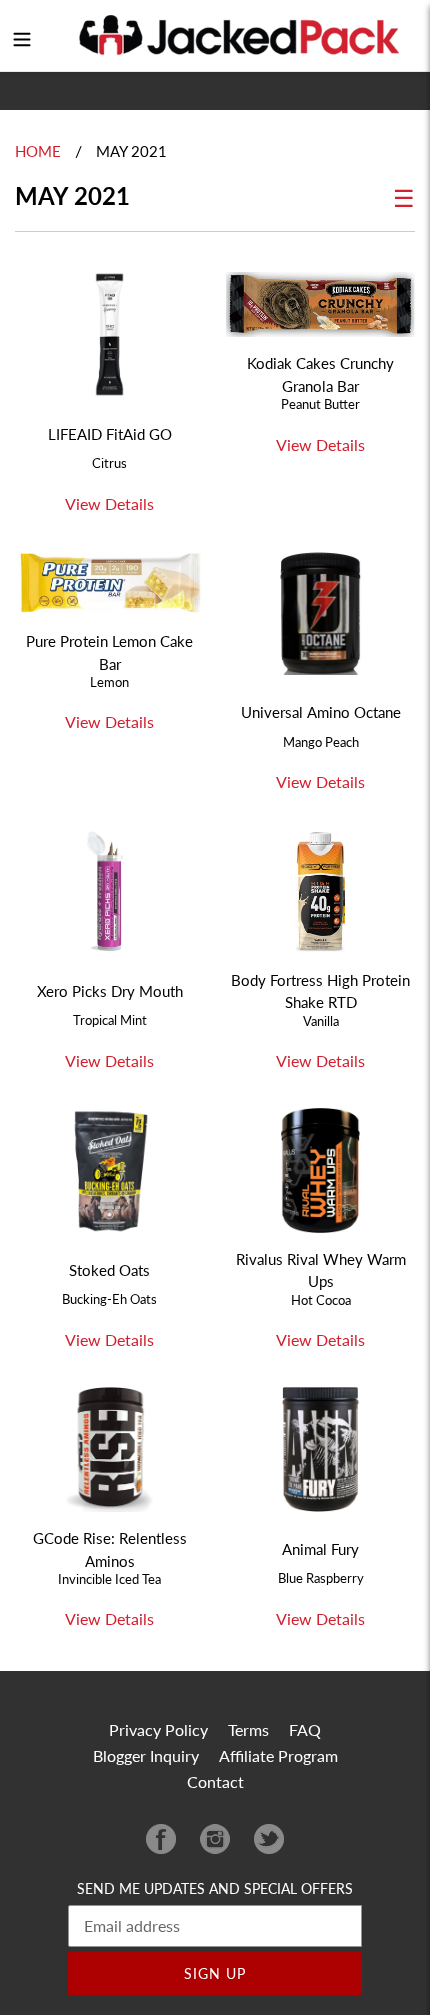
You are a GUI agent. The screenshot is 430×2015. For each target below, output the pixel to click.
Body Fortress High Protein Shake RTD (320, 991)
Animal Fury (320, 1549)
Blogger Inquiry (146, 1755)
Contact (215, 1781)
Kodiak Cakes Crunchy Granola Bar (320, 374)
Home (38, 151)
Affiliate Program (278, 1755)
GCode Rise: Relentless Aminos (110, 1549)
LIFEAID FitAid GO (110, 434)
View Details (109, 503)
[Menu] (22, 36)
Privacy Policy (158, 1729)
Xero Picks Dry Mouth (110, 991)
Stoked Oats (109, 1270)
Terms (248, 1729)
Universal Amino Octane (321, 712)
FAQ (305, 1729)
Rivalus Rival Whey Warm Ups (321, 1270)
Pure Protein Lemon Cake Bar (109, 652)
